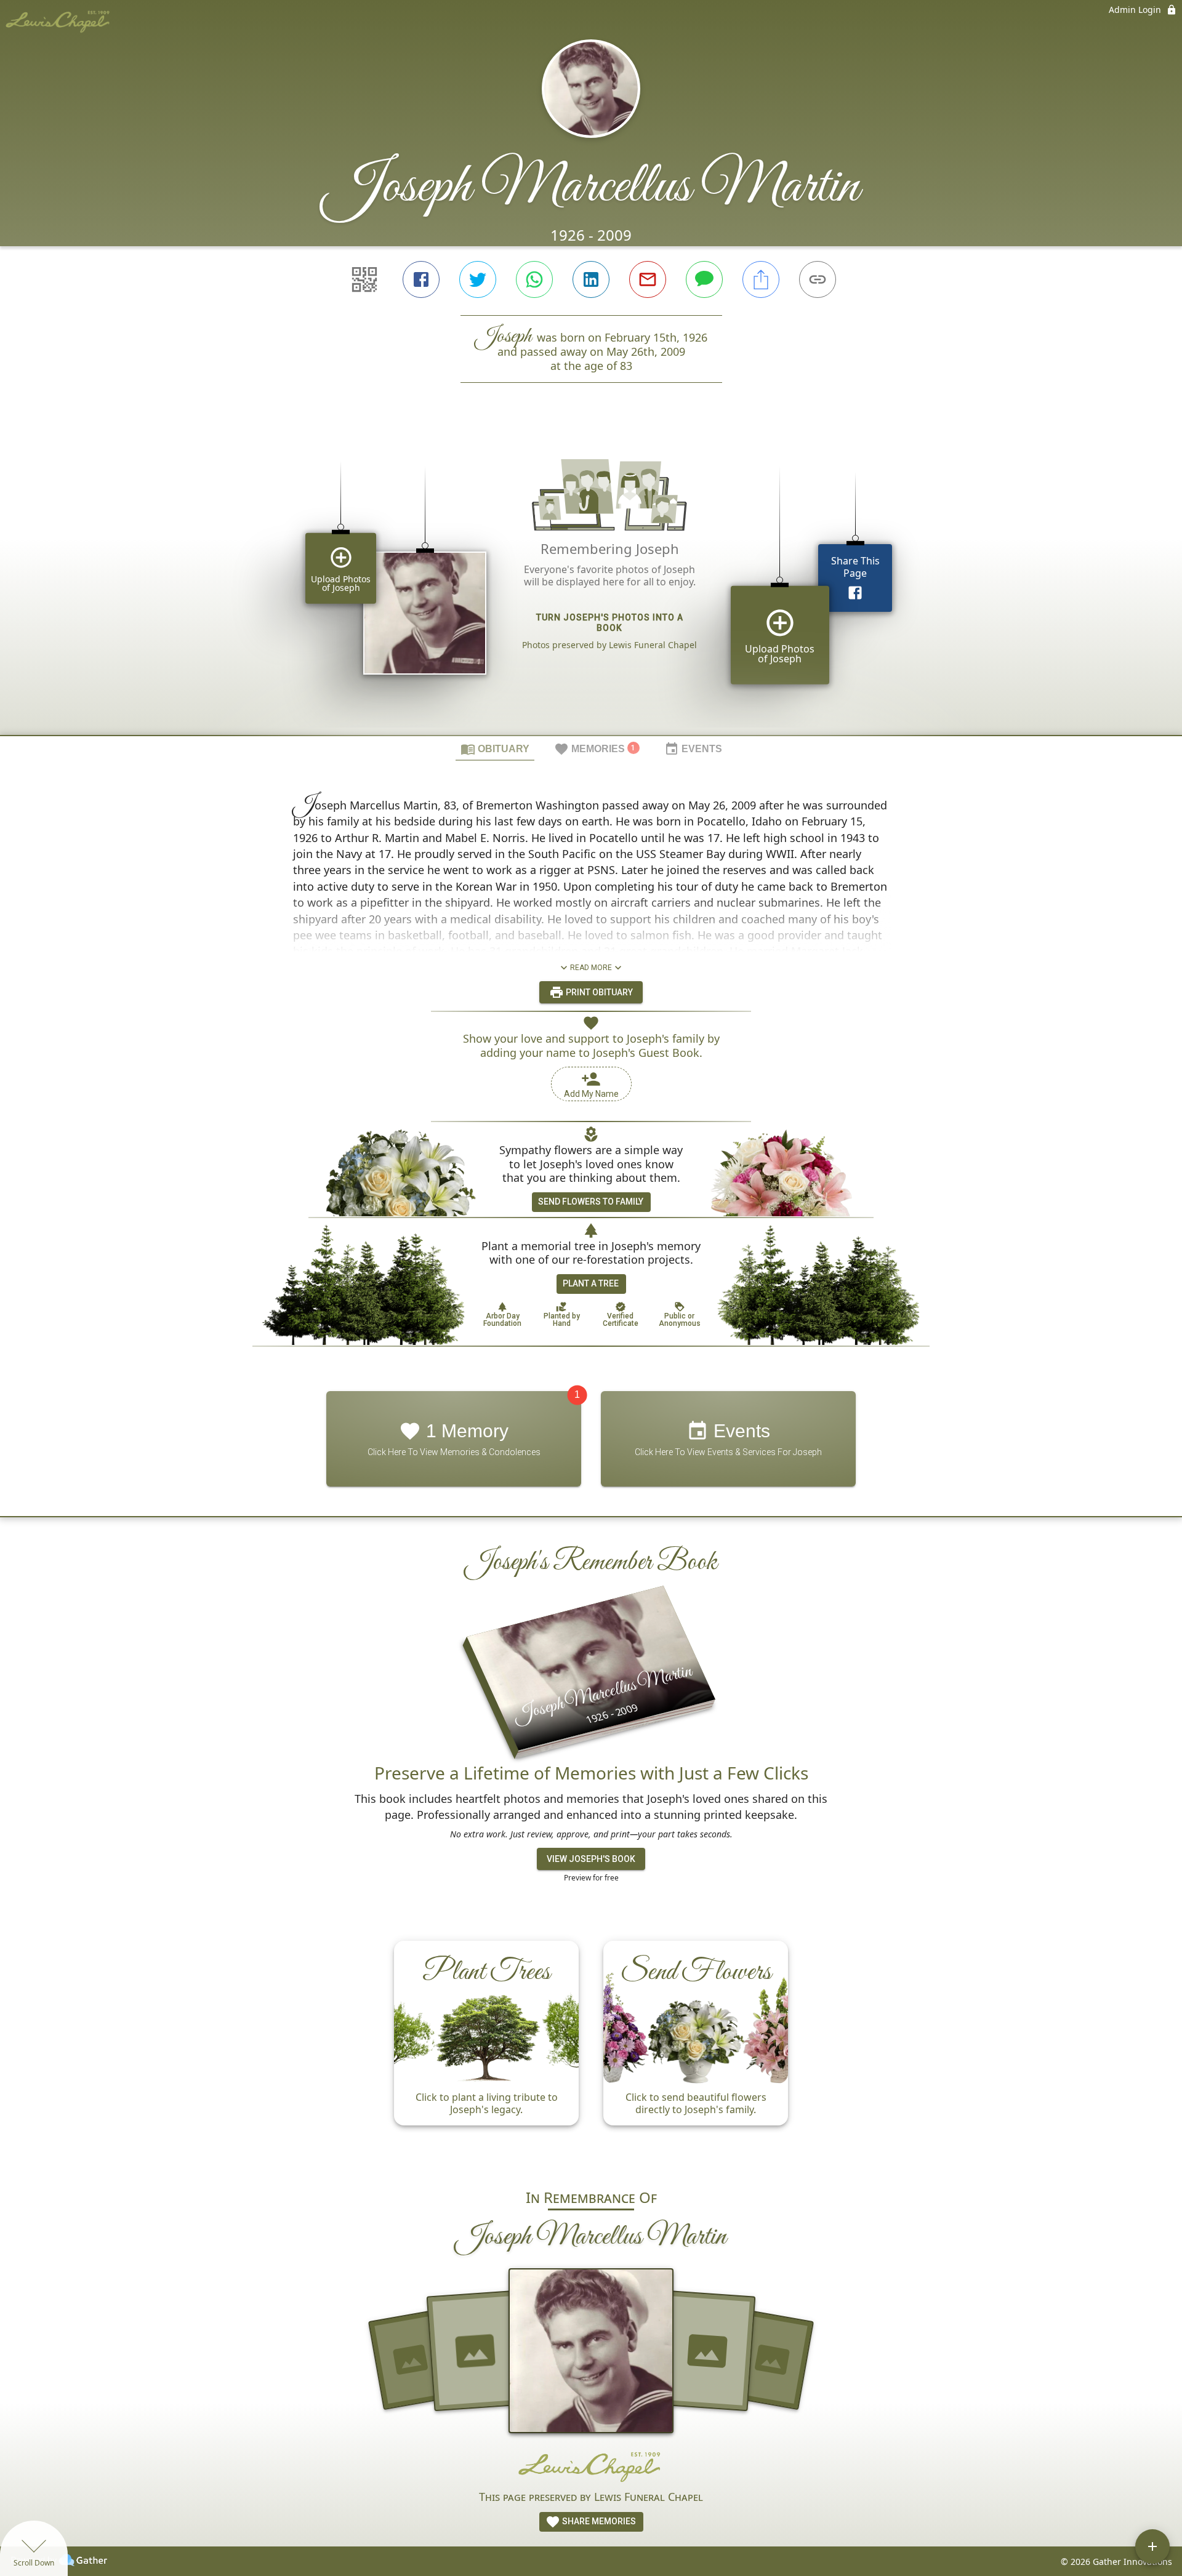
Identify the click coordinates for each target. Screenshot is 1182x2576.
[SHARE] (761, 279)
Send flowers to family (591, 1202)
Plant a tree (591, 1283)
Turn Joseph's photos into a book (610, 623)
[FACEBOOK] (421, 279)
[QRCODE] (364, 279)
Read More (591, 968)
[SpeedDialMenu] (1152, 2546)
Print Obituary (598, 992)
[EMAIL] (648, 279)
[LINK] (818, 279)
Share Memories (598, 2521)
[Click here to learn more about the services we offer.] (591, 2466)
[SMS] (704, 279)
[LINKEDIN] (591, 279)
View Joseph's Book (591, 1859)
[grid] (591, 580)
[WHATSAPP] (534, 279)
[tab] (495, 748)
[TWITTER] (478, 279)
